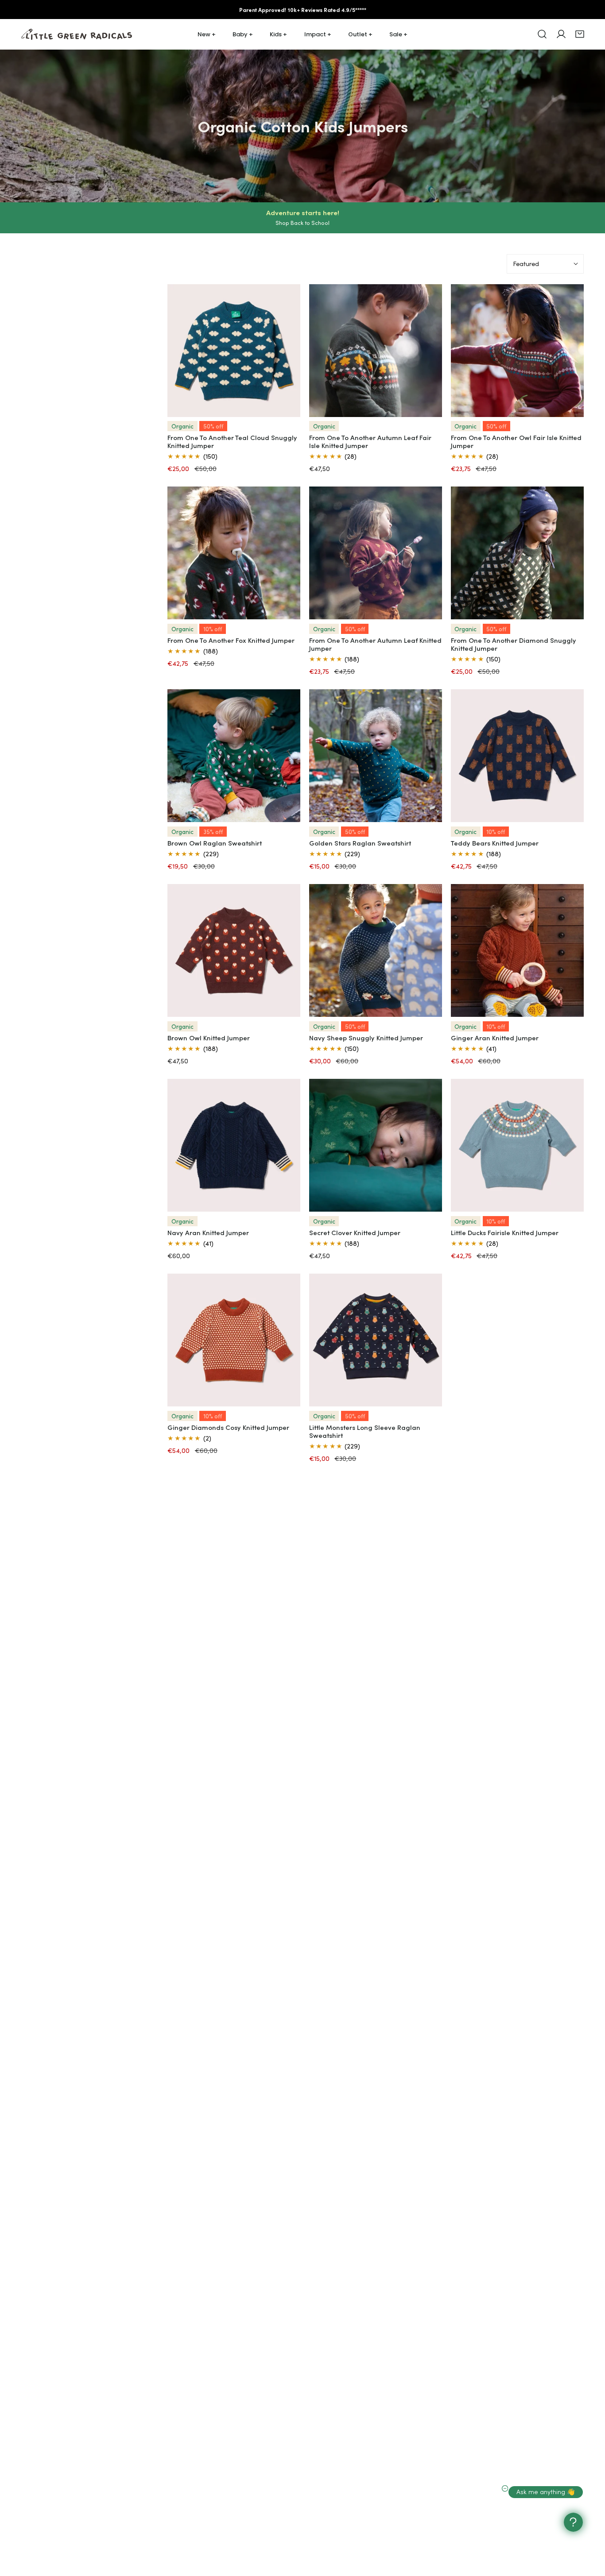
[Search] (542, 34)
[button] (580, 34)
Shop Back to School (302, 223)
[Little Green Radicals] (77, 34)
